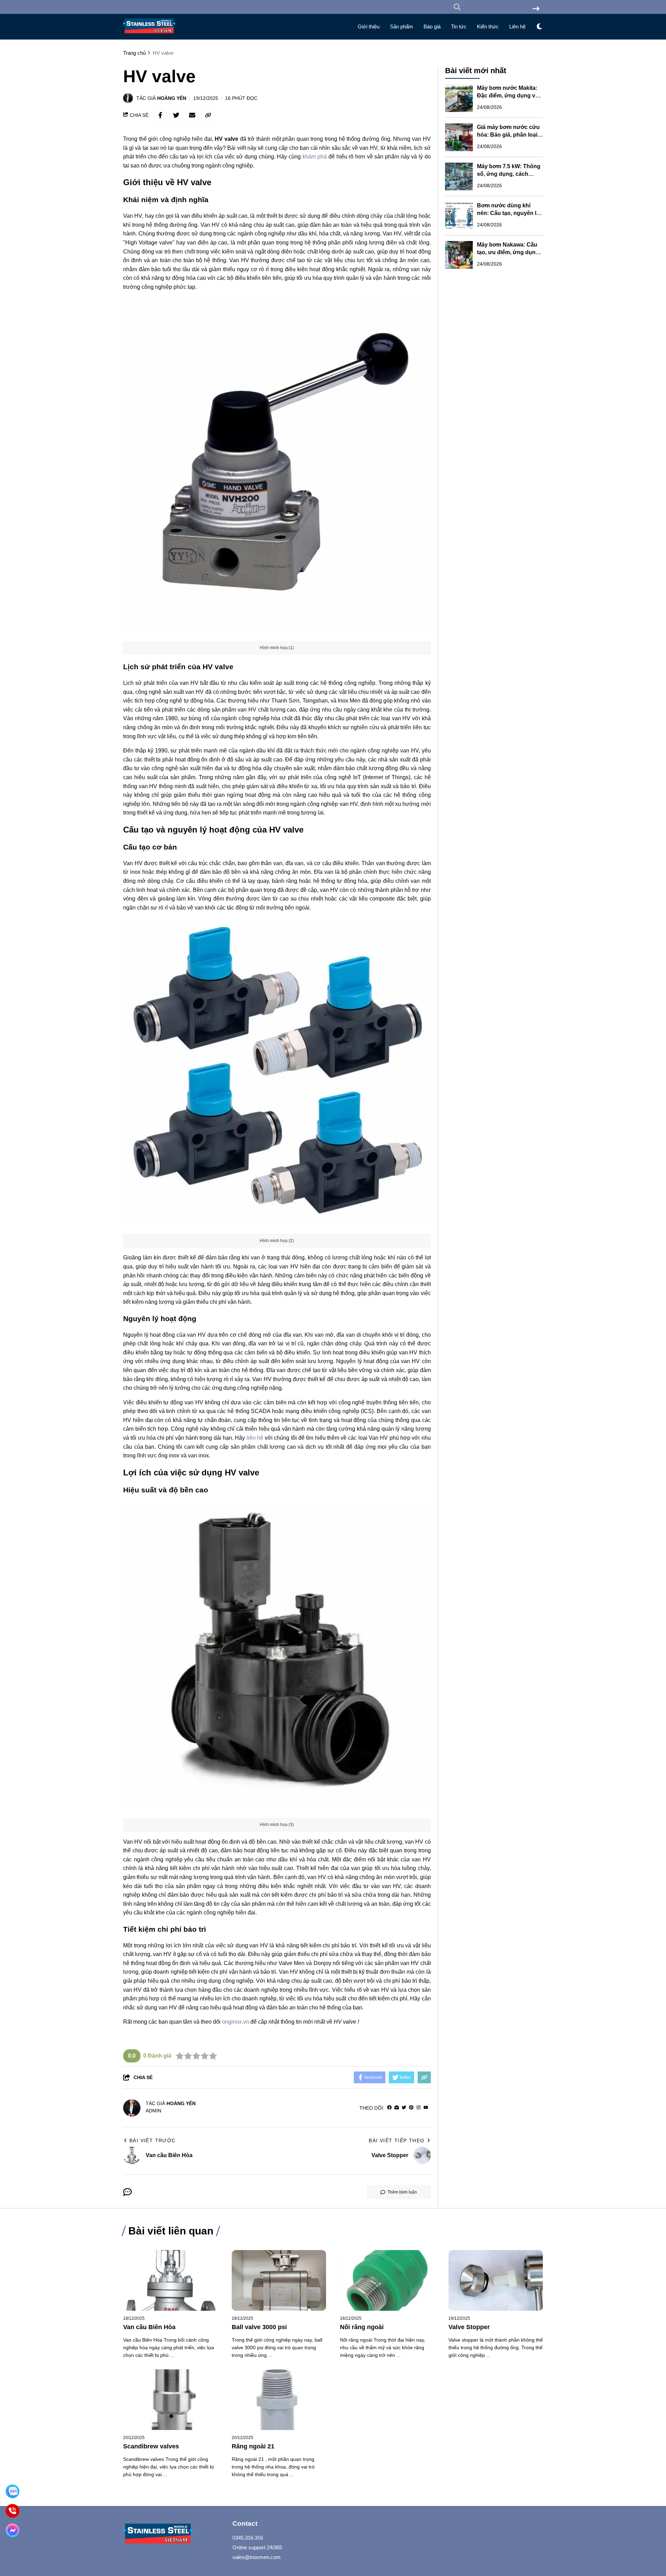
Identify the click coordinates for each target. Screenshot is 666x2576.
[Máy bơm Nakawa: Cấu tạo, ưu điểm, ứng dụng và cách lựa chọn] (459, 255)
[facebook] (389, 2108)
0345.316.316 (248, 2538)
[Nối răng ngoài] (387, 2280)
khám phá (315, 157)
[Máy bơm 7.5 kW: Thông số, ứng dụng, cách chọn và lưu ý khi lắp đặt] (459, 176)
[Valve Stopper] (496, 2280)
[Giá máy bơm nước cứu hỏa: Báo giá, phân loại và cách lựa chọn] (459, 137)
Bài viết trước (153, 2140)
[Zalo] (13, 2492)
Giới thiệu (369, 27)
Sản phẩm (402, 27)
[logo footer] (173, 2535)
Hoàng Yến (172, 98)
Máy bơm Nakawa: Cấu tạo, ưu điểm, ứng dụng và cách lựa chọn (508, 252)
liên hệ (255, 1438)
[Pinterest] (411, 2108)
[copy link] (208, 115)
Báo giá (432, 27)
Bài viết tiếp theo (396, 2140)
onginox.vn (236, 2022)
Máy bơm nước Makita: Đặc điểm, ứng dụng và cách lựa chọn (508, 96)
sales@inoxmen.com (257, 2557)
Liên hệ (517, 27)
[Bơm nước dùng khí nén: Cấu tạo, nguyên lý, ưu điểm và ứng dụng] (459, 216)
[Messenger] (13, 2530)
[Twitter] (404, 2108)
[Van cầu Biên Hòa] (170, 2280)
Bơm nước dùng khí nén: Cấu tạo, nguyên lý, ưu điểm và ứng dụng (509, 213)
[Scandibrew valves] (170, 2400)
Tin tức (459, 27)
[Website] (397, 2108)
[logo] (149, 35)
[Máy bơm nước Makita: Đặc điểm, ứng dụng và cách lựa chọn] (459, 98)
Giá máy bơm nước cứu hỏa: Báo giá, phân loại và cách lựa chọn (508, 135)
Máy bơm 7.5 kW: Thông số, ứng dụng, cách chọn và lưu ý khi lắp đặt (509, 174)
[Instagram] (419, 2108)
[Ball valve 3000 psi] (279, 2280)
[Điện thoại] (13, 2511)
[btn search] (536, 9)
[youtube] (426, 2108)
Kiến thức (488, 27)
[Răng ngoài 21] (279, 2400)
